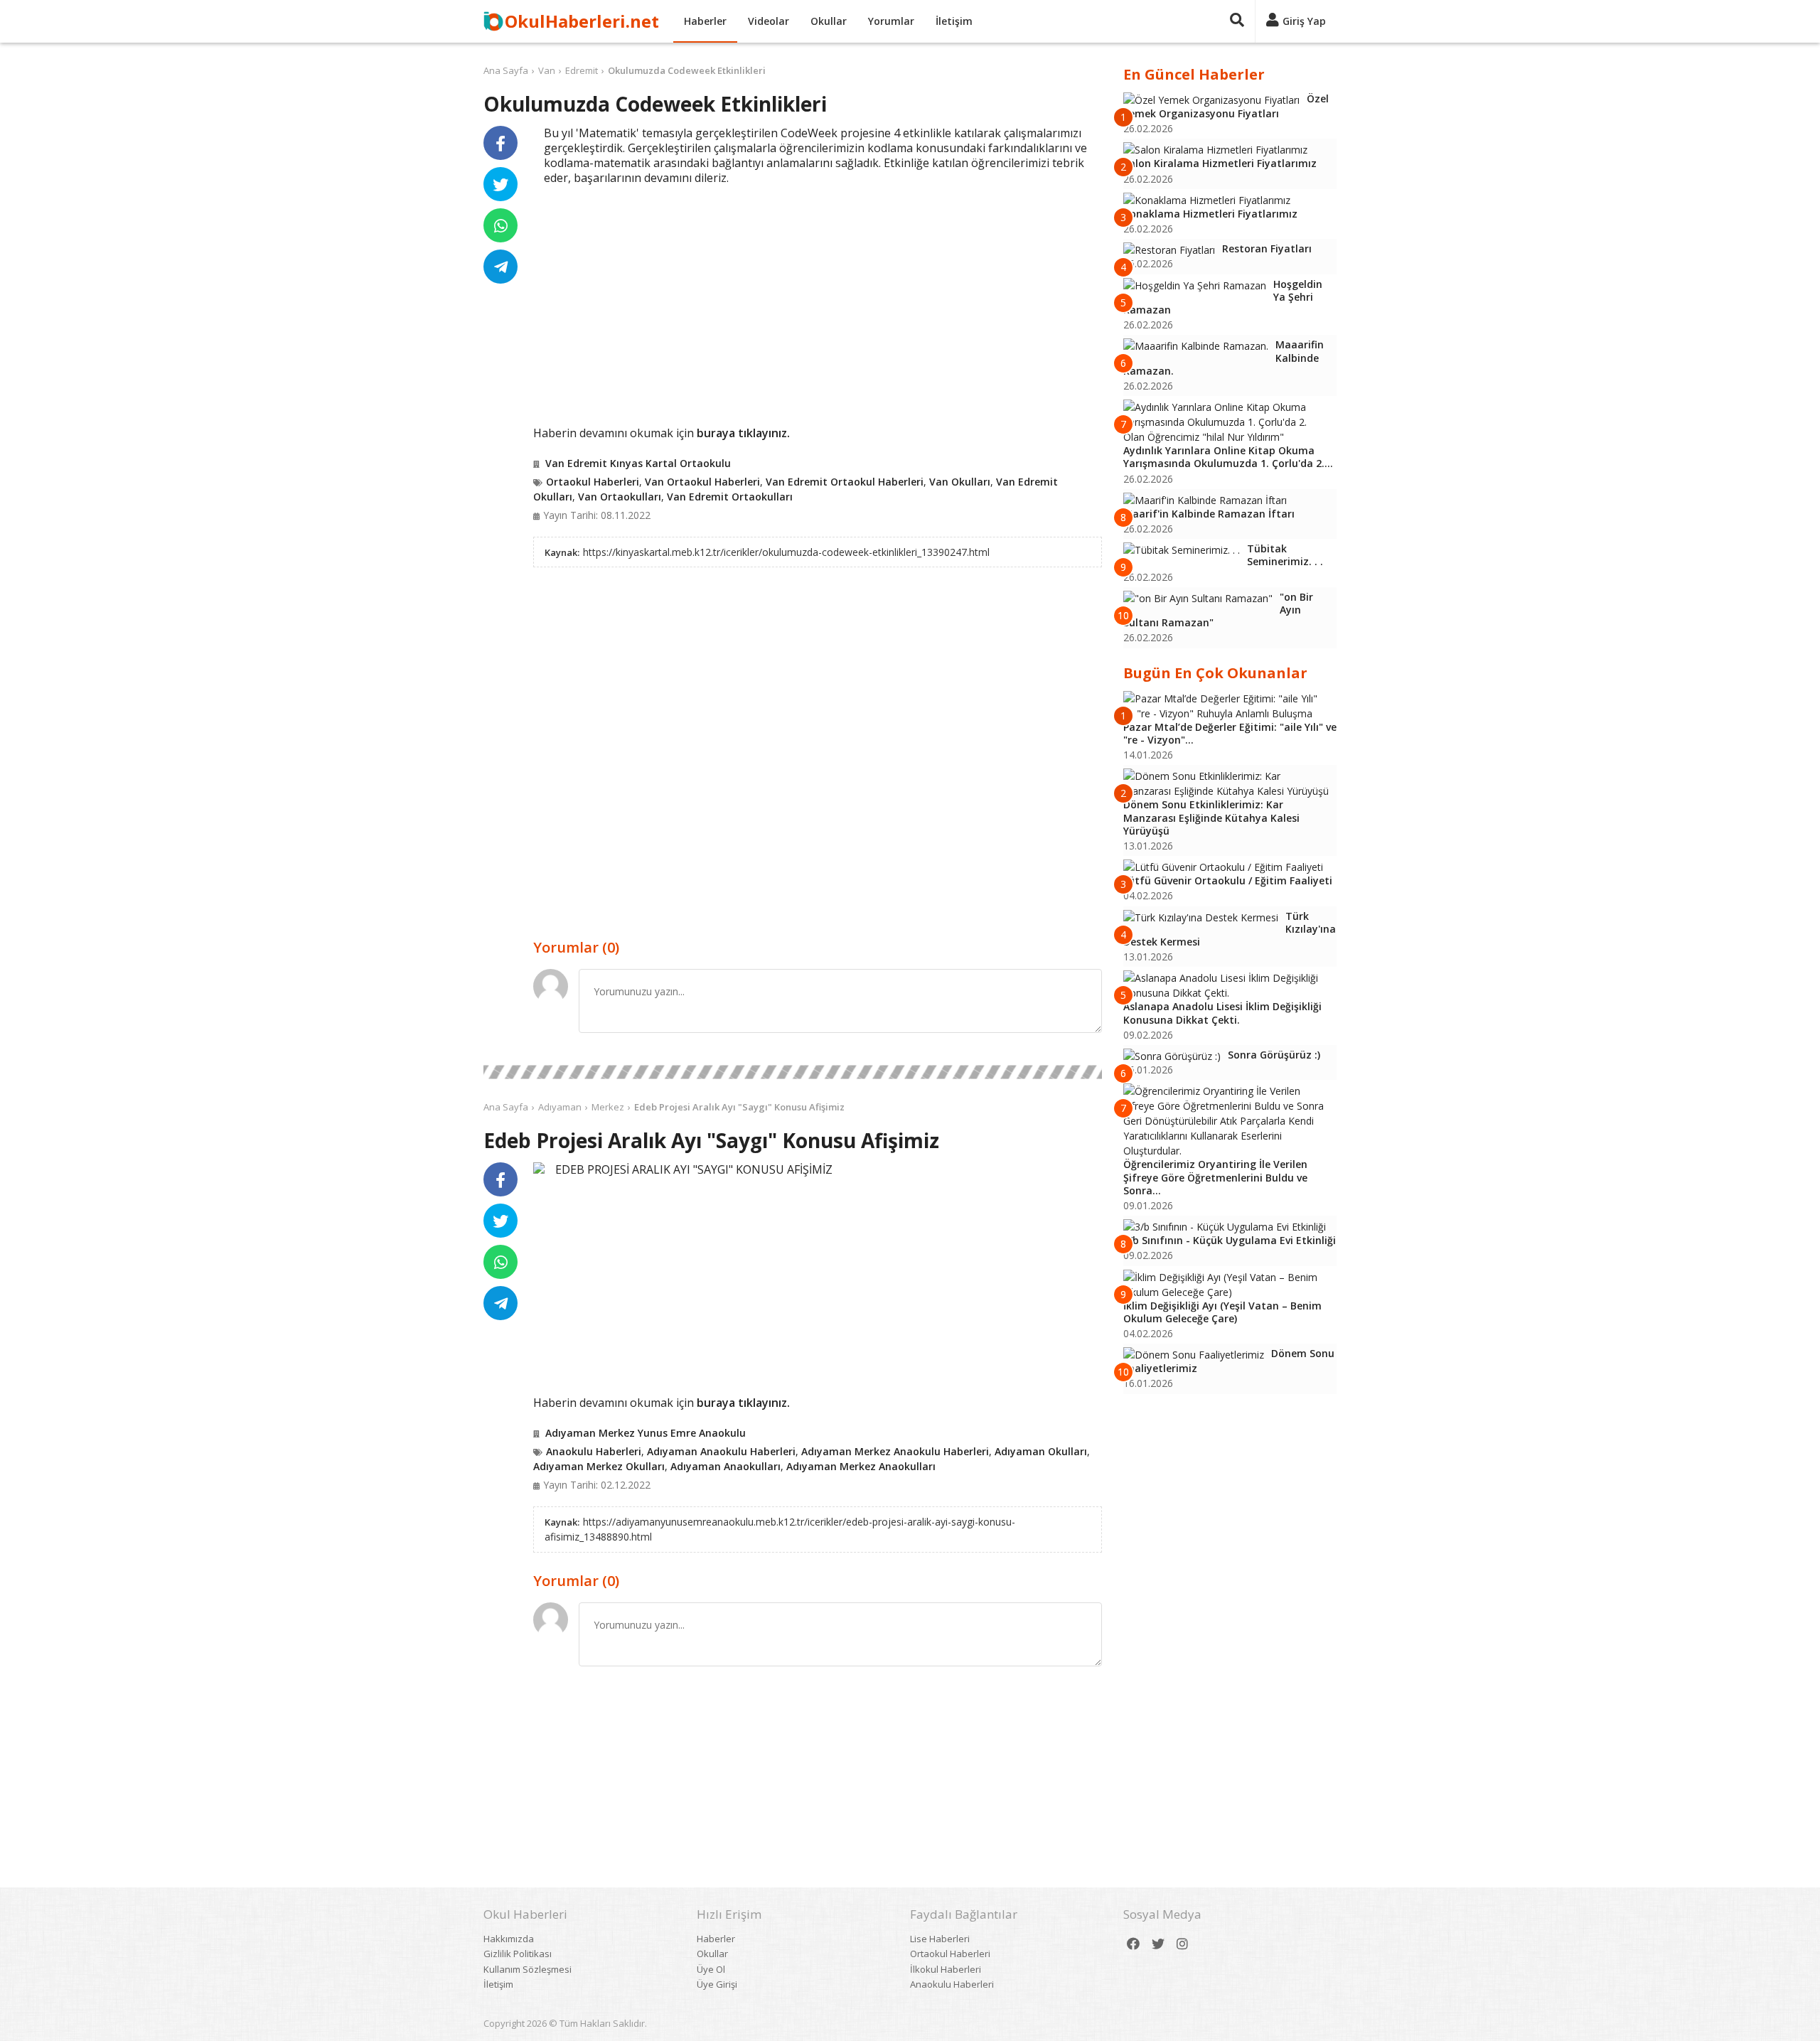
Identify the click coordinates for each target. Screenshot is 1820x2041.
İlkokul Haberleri (946, 1969)
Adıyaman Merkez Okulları (599, 1466)
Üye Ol (711, 1969)
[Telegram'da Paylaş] (500, 267)
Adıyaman (560, 1107)
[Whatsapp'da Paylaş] (500, 225)
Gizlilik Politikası (518, 1954)
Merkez (608, 1107)
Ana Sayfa (506, 70)
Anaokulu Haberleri (594, 1451)
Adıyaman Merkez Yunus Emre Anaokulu (646, 1433)
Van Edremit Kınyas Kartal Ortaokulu (638, 463)
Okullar (829, 21)
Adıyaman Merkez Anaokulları (861, 1466)
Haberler (705, 21)
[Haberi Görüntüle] (539, 1168)
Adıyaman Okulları (1041, 1451)
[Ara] (1237, 21)
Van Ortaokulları (620, 497)
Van (547, 70)
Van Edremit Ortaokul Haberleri (845, 482)
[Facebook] (1133, 1944)
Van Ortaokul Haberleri (702, 482)
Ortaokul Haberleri (593, 482)
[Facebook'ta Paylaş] (500, 143)
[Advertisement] (818, 314)
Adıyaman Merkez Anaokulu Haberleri (895, 1451)
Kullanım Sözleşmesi (528, 1969)
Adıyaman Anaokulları (726, 1466)
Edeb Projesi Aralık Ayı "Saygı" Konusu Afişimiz (739, 1107)
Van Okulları (960, 482)
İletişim (954, 21)
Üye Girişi (717, 1984)
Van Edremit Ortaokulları (730, 497)
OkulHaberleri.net (582, 21)
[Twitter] (1158, 1944)
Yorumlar (891, 21)
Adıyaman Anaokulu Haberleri (721, 1451)
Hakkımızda (509, 1939)
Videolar (769, 21)
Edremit (582, 70)
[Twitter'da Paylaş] (500, 184)
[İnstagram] (1182, 1944)
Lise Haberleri (940, 1939)
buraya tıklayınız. (743, 433)
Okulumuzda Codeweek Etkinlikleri (687, 70)
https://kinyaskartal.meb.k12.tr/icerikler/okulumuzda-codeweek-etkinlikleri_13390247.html (786, 552)
